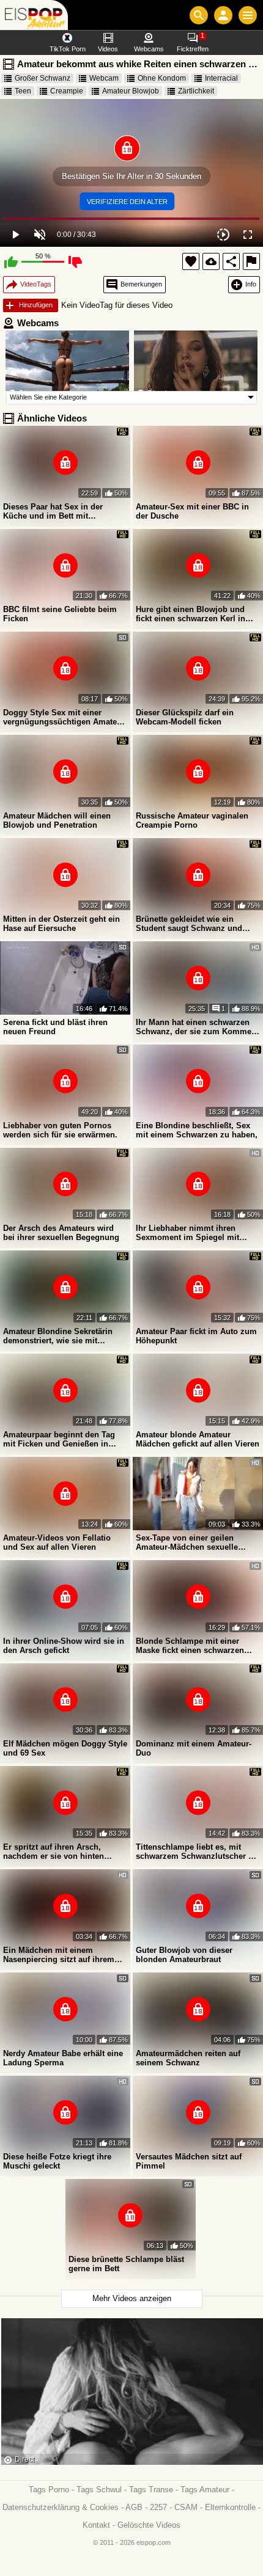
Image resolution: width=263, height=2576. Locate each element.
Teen (23, 91)
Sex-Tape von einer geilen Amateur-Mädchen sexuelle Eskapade (187, 1542)
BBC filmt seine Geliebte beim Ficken (60, 614)
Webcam (104, 78)
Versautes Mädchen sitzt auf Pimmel (189, 2161)
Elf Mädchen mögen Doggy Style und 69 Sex (65, 1748)
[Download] (211, 261)
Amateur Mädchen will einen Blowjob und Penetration (57, 820)
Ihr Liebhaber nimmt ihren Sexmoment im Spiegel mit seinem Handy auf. (187, 1233)
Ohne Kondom (162, 78)
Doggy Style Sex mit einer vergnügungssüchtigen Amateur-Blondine (65, 717)
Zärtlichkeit (196, 91)
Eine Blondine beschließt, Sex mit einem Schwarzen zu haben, (197, 1130)
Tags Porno (49, 2490)
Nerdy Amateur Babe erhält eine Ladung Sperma (63, 2058)
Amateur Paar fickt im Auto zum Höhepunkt (196, 1336)
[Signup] (223, 15)
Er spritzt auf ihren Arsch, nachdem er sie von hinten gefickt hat (54, 1852)
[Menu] (248, 15)
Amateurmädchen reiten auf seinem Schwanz (188, 2058)
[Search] (199, 15)
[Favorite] (191, 261)
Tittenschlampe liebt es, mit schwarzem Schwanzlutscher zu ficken (197, 1852)
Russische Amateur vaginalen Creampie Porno (192, 820)
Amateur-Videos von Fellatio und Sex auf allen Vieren (57, 1542)
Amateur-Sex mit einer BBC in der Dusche (192, 511)
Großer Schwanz (43, 78)
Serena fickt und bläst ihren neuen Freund (55, 1027)
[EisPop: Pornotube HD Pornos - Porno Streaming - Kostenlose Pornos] (34, 15)
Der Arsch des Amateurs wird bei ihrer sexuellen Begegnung (61, 1233)
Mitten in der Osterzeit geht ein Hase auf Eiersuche (61, 924)
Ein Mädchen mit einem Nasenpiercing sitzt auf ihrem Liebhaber (59, 1955)
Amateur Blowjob (131, 91)
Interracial (221, 78)
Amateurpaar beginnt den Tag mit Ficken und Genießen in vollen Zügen (59, 1439)
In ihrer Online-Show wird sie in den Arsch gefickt (64, 1646)
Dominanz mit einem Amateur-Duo (194, 1748)
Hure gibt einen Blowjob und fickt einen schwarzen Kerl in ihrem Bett (191, 614)
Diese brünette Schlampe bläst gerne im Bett (126, 2264)
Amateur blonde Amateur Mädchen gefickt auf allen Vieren (198, 1439)
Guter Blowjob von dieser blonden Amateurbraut (184, 1955)
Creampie (67, 91)
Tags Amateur (205, 2490)
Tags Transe (151, 2490)
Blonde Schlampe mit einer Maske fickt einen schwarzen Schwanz (190, 1646)
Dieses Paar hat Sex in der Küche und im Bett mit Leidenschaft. (53, 511)
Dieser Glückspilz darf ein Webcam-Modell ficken (185, 717)
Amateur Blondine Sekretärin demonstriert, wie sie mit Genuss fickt (58, 1336)
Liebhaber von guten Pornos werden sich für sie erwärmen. (60, 1130)
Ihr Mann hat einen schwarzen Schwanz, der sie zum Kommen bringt (196, 1027)
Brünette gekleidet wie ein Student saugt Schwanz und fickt (189, 924)
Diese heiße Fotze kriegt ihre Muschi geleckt (57, 2161)
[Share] (231, 261)
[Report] (251, 261)
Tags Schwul (99, 2490)
